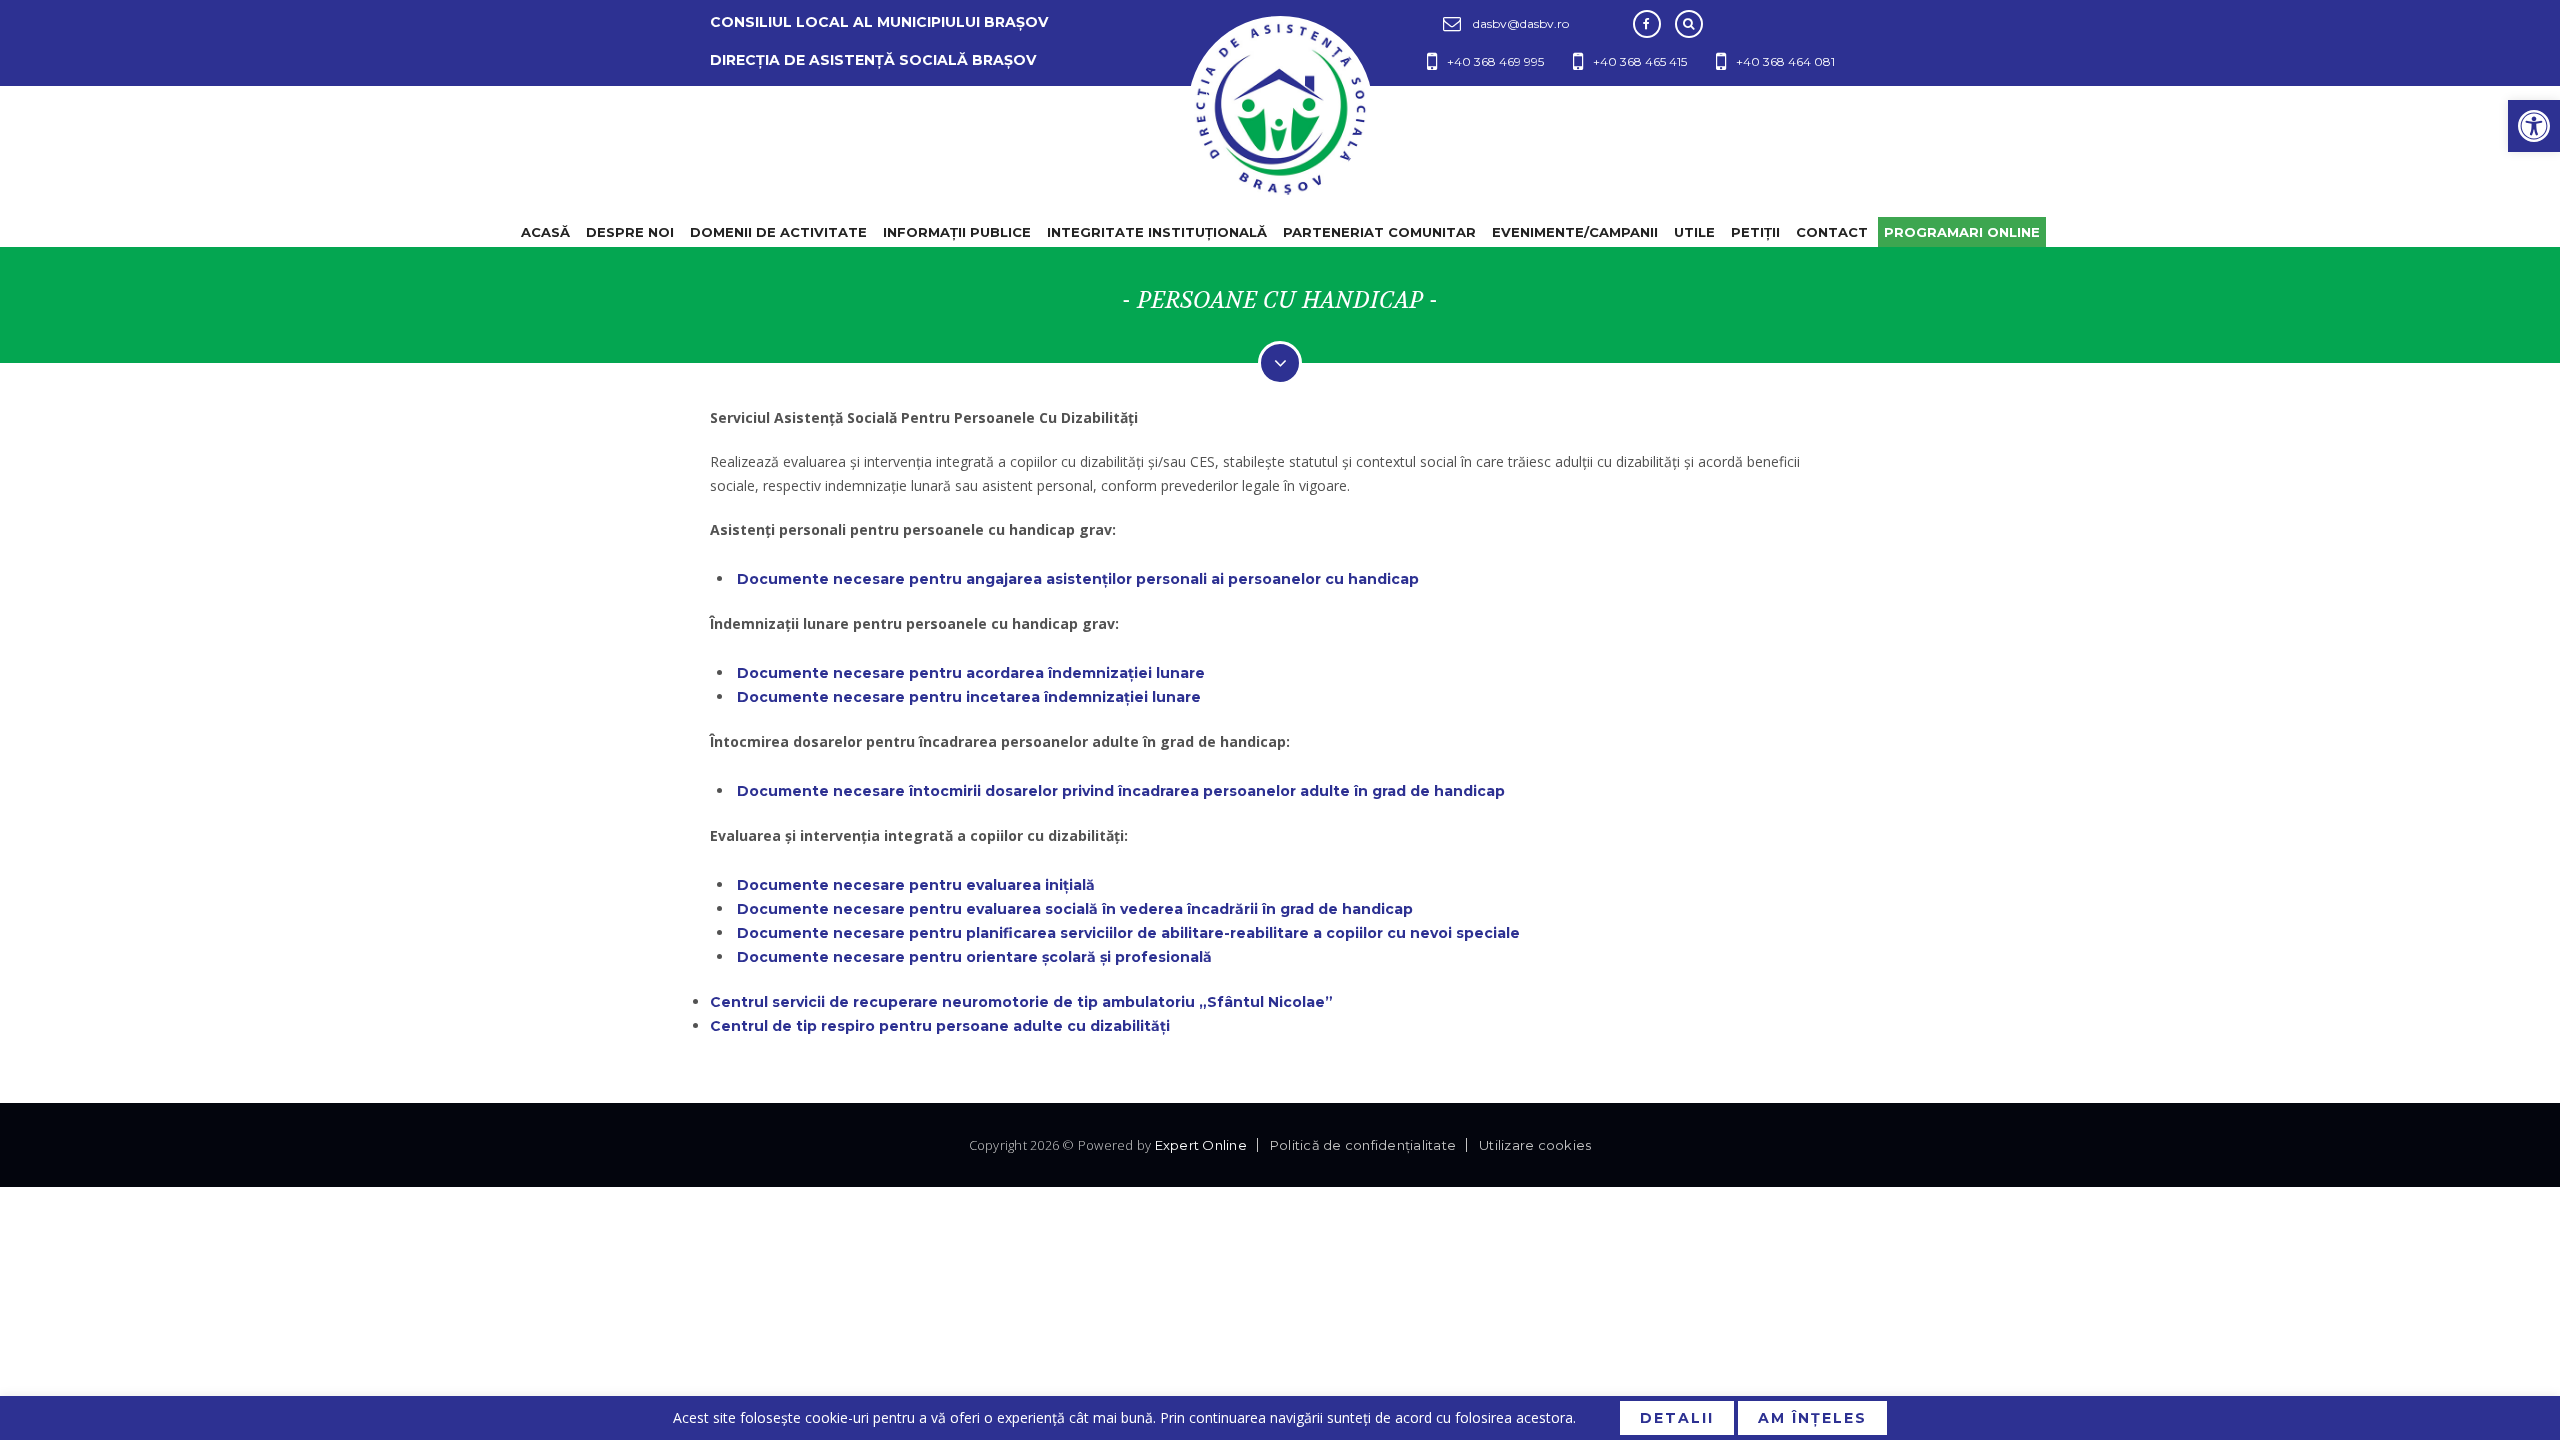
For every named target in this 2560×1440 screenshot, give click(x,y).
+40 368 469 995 (1495, 61)
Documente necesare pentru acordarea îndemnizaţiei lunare (971, 673)
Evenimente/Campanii (1575, 232)
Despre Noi (630, 232)
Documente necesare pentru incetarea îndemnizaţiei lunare (969, 697)
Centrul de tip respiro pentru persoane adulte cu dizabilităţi (940, 1026)
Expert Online (1201, 1145)
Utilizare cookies (1535, 1145)
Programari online (1962, 232)
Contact (1832, 232)
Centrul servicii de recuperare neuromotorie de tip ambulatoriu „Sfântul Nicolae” (1021, 1002)
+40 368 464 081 (1785, 61)
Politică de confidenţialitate (1363, 1145)
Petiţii (1755, 232)
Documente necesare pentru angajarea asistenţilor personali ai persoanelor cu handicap (1078, 579)
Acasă (545, 232)
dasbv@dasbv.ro (1521, 23)
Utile (1694, 232)
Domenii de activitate (778, 232)
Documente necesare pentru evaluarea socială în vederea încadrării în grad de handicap (1075, 909)
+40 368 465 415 (1640, 61)
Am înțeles (1812, 1418)
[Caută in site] (1689, 24)
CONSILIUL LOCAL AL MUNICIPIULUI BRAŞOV (879, 22)
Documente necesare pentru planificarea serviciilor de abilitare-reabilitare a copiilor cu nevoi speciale (1128, 933)
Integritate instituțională (1157, 232)
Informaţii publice (957, 232)
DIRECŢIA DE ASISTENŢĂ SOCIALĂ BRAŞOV (873, 60)
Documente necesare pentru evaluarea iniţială (916, 885)
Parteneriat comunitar (1379, 232)
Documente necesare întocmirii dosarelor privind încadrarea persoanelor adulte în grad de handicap (1121, 791)
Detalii (1677, 1418)
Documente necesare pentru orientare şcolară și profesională (974, 957)
